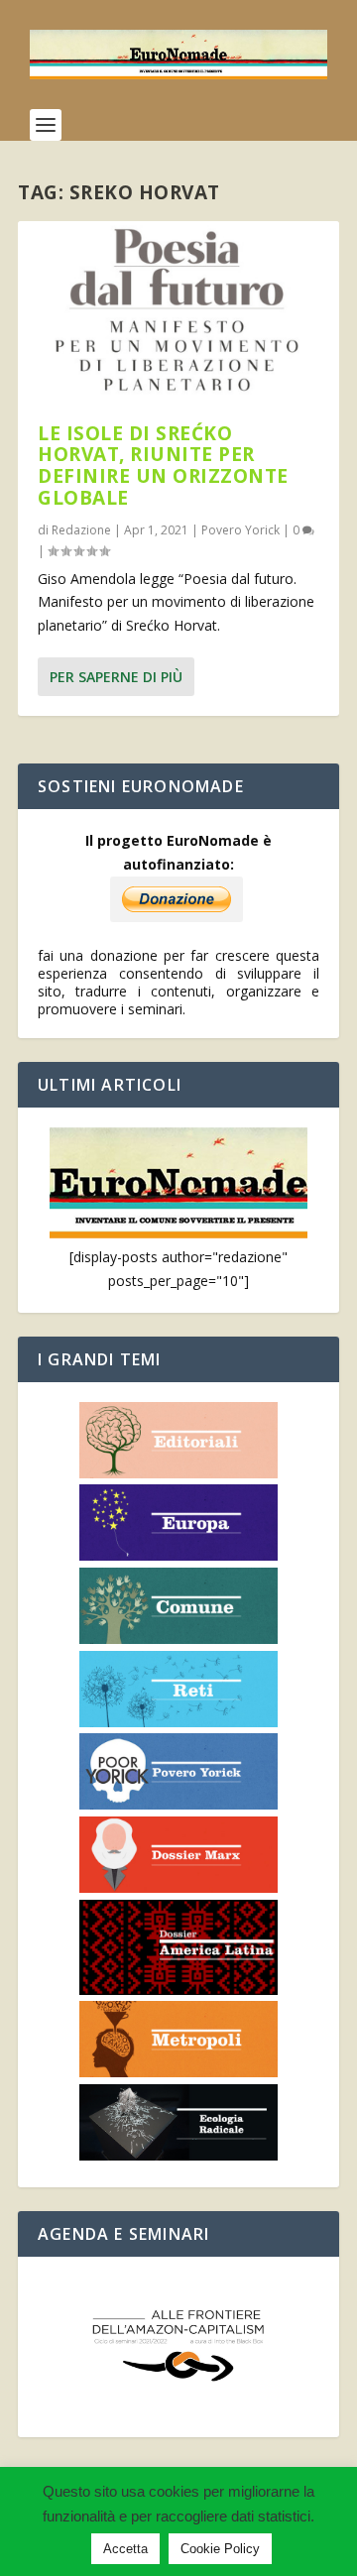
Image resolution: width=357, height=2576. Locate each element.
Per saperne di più (116, 677)
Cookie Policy (220, 2549)
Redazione (81, 530)
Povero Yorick (240, 530)
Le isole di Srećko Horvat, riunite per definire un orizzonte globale (163, 466)
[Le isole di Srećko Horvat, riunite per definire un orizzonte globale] (178, 312)
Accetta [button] (125, 2549)
